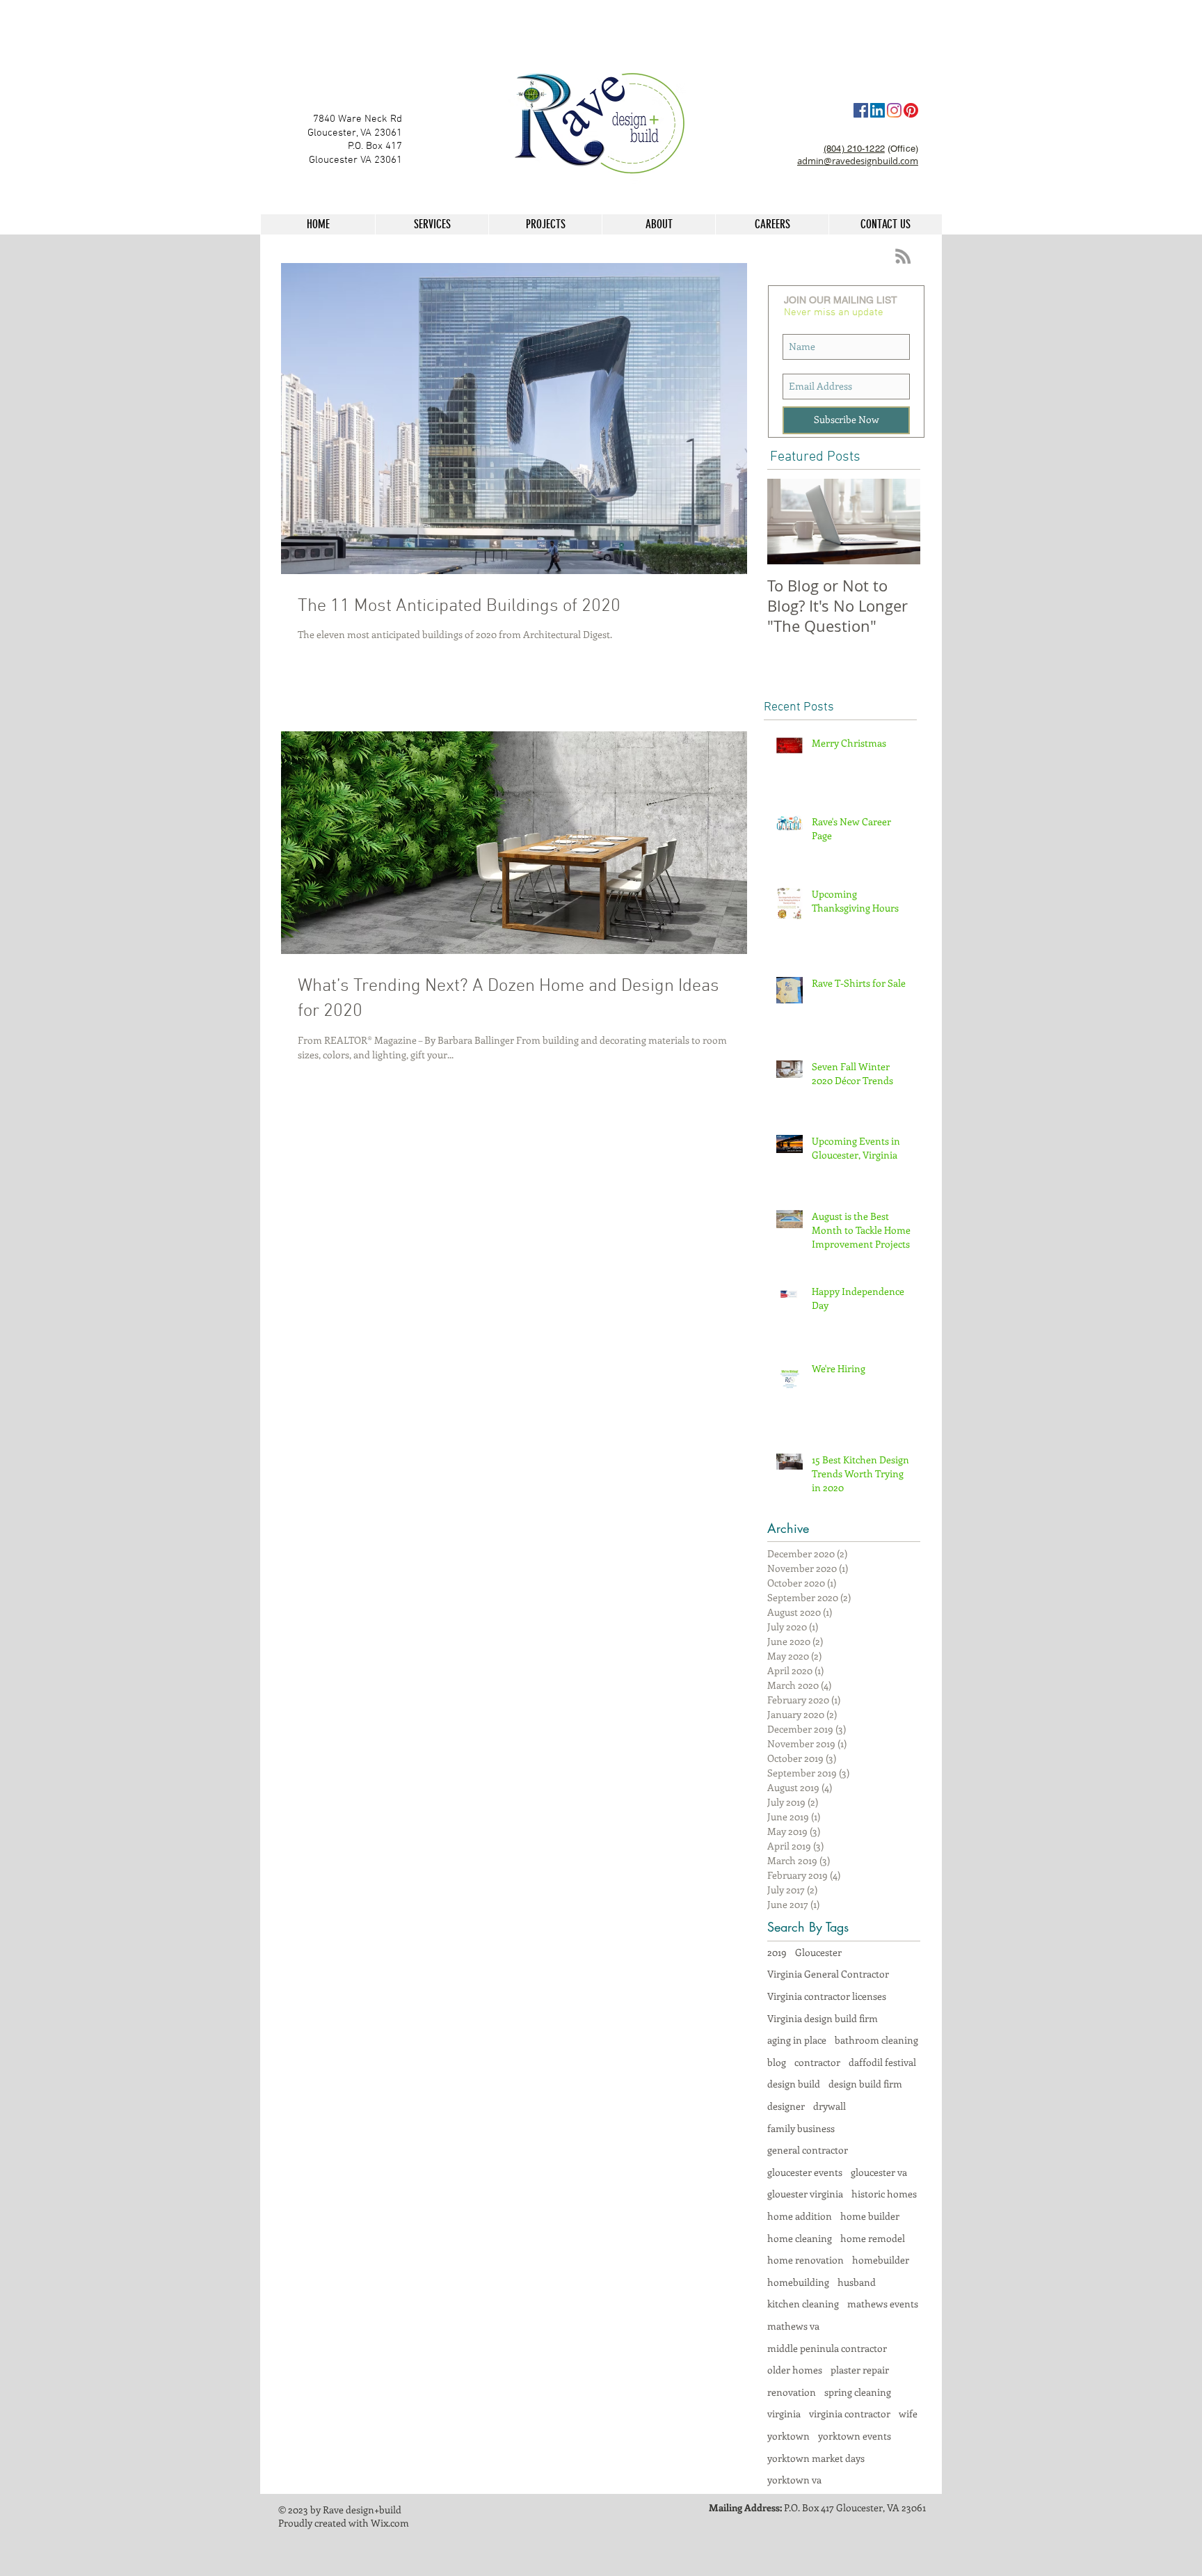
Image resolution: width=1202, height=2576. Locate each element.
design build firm (865, 2084)
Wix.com (390, 2523)
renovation (792, 2392)
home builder (870, 2216)
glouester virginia (805, 2194)
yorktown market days (816, 2458)
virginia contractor (850, 2414)
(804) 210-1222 (854, 149)
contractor (817, 2062)
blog (777, 2062)
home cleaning (800, 2238)
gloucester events (805, 2172)
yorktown (788, 2436)
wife (908, 2414)
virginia (784, 2414)
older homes (795, 2370)
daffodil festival (882, 2062)
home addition (800, 2216)
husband (857, 2282)
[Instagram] (894, 110)
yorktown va (794, 2480)
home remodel (873, 2238)
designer (786, 2106)
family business (801, 2128)
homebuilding (798, 2282)
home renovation (806, 2260)
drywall (830, 2106)
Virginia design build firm (823, 2018)
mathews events (883, 2304)
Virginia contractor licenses (827, 1996)
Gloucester (818, 1952)
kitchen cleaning (803, 2304)
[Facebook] (861, 110)
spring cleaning (858, 2392)
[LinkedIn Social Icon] (878, 110)
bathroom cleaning (876, 2040)
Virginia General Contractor (828, 1974)
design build (794, 2084)
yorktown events (855, 2436)
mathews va (793, 2326)
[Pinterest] (911, 110)
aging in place (797, 2040)
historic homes (884, 2194)
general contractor (808, 2150)
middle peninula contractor (827, 2348)
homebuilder (881, 2260)
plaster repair (860, 2370)
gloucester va (879, 2172)
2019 (777, 1952)
